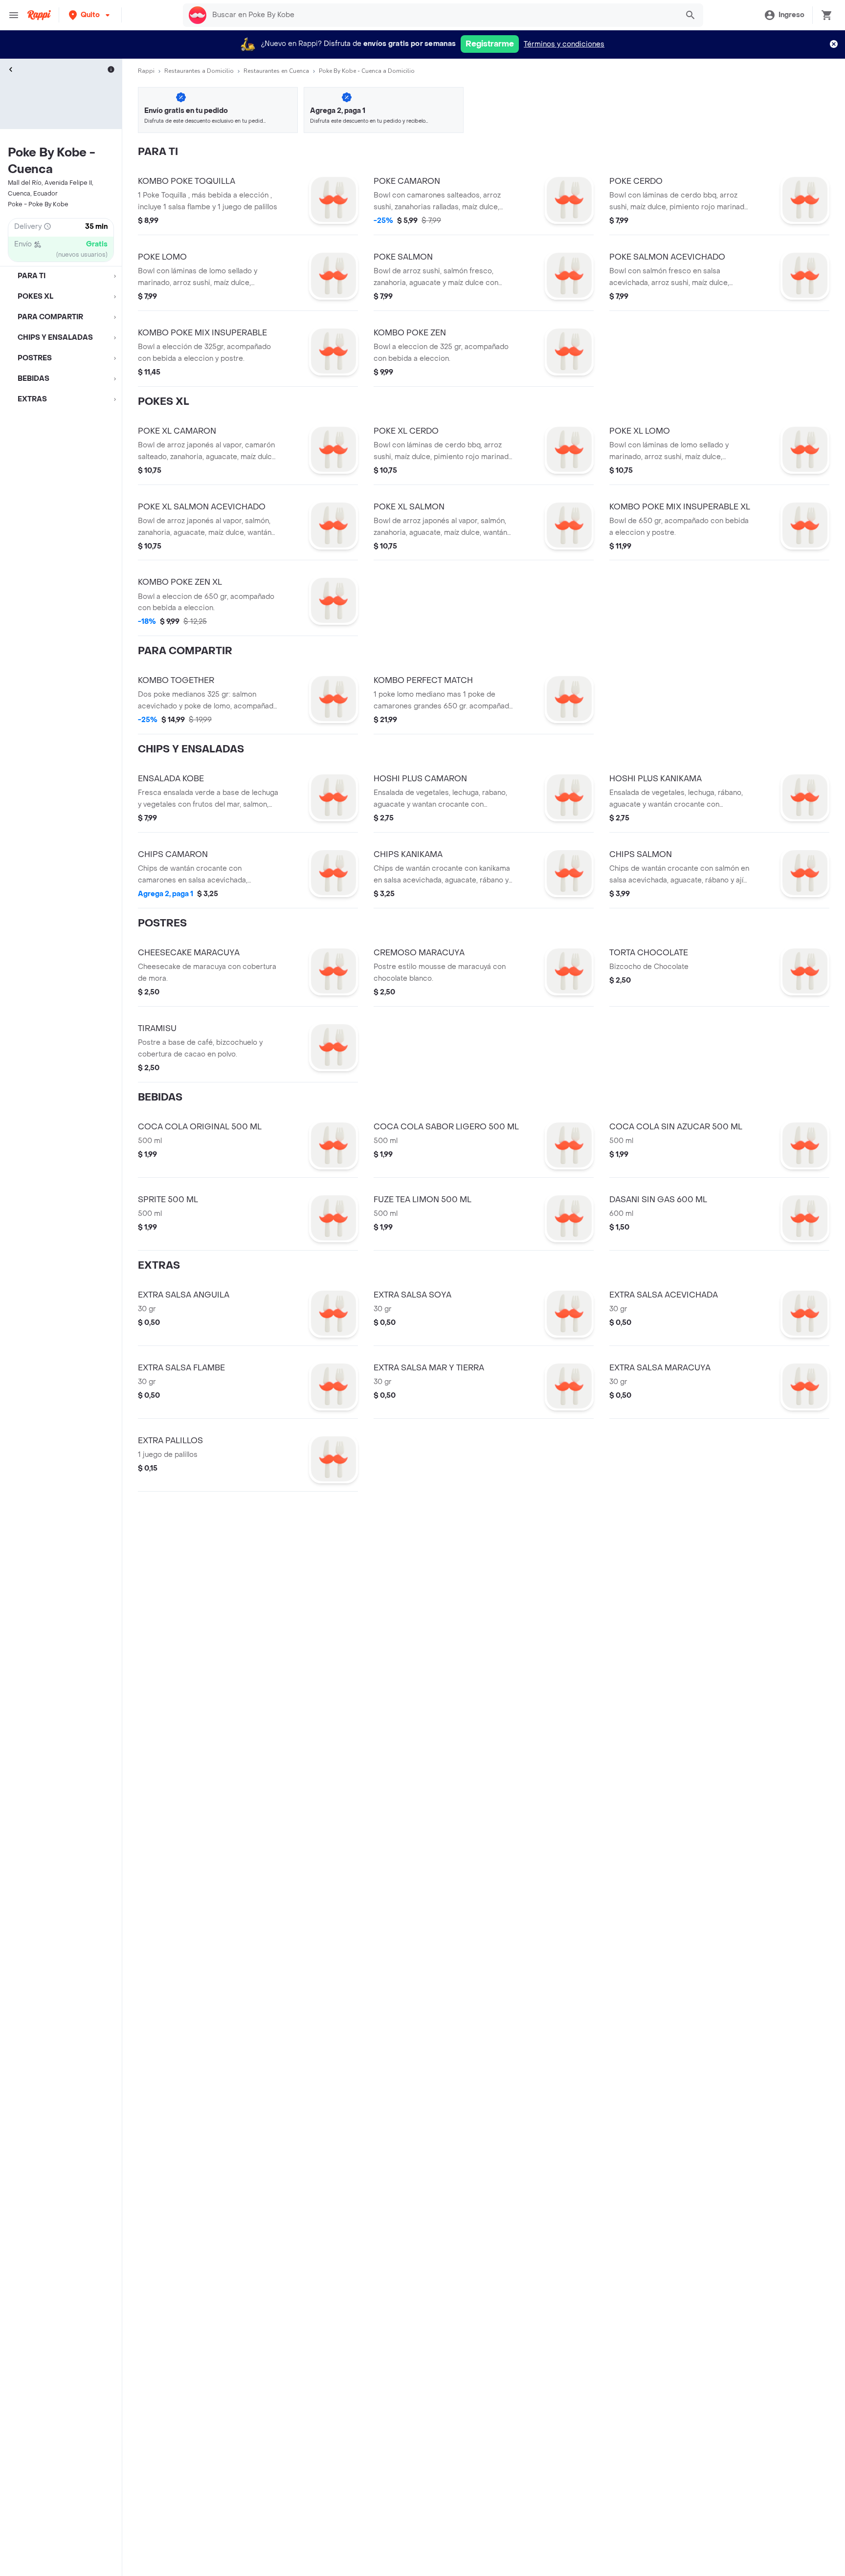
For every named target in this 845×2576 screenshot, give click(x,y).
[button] (90, 15)
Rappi (146, 71)
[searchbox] (442, 15)
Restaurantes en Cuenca (276, 71)
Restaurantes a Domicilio (199, 71)
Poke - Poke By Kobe (38, 204)
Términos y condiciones (564, 44)
